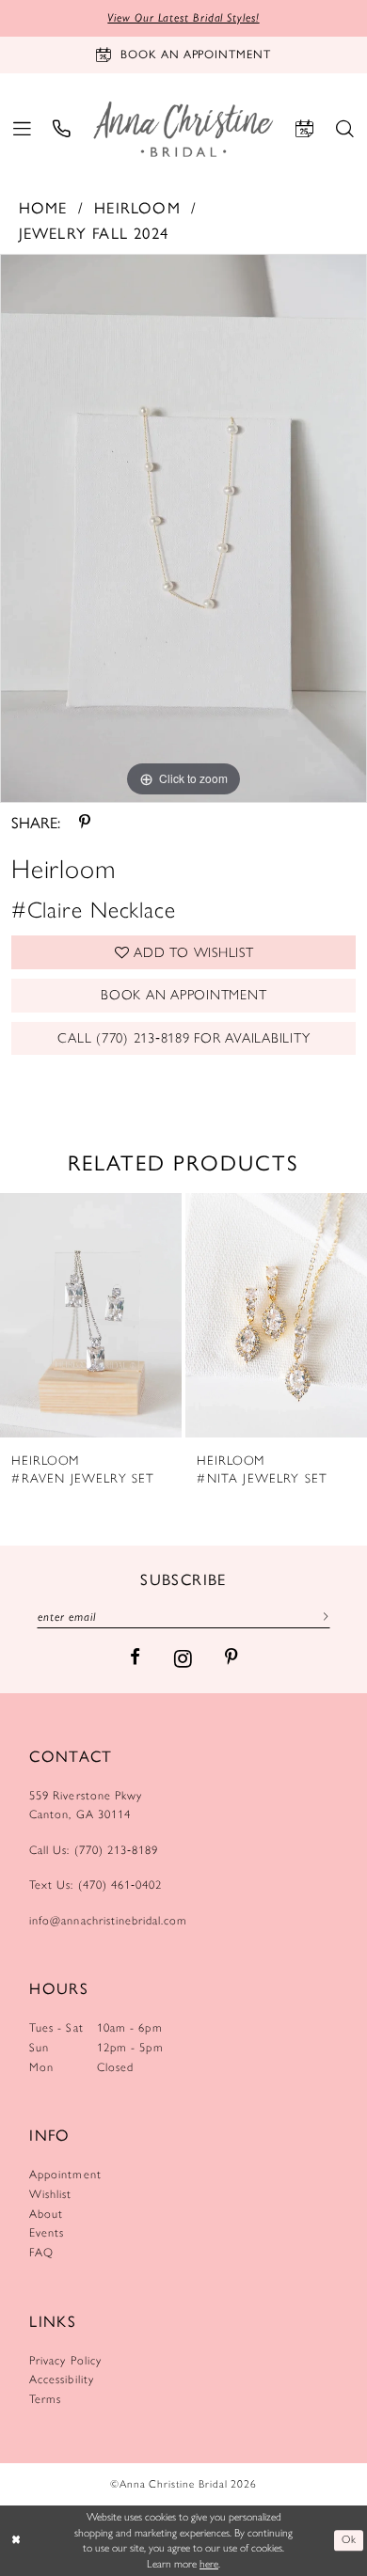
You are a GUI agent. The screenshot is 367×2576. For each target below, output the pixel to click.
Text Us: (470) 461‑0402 (96, 1885)
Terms (45, 2399)
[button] (22, 130)
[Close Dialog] (16, 2541)
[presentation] (91, 1315)
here (209, 2564)
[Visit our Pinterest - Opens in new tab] (231, 1658)
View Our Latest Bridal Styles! (183, 17)
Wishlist (50, 2194)
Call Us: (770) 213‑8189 (94, 1850)
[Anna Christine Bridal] (183, 129)
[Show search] (345, 130)
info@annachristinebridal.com (108, 1920)
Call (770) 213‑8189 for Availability (183, 1038)
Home (43, 207)
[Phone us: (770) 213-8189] (63, 130)
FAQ (41, 2252)
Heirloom (137, 207)
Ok (349, 2540)
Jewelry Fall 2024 (94, 233)
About (46, 2214)
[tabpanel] (183, 528)
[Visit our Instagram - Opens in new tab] (183, 1658)
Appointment (65, 2174)
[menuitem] (22, 130)
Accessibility (62, 2379)
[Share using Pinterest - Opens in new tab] (85, 822)
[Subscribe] (322, 1616)
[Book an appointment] (304, 130)
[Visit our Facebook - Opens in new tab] (135, 1658)
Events (47, 2232)
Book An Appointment (183, 995)
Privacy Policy (65, 2360)
